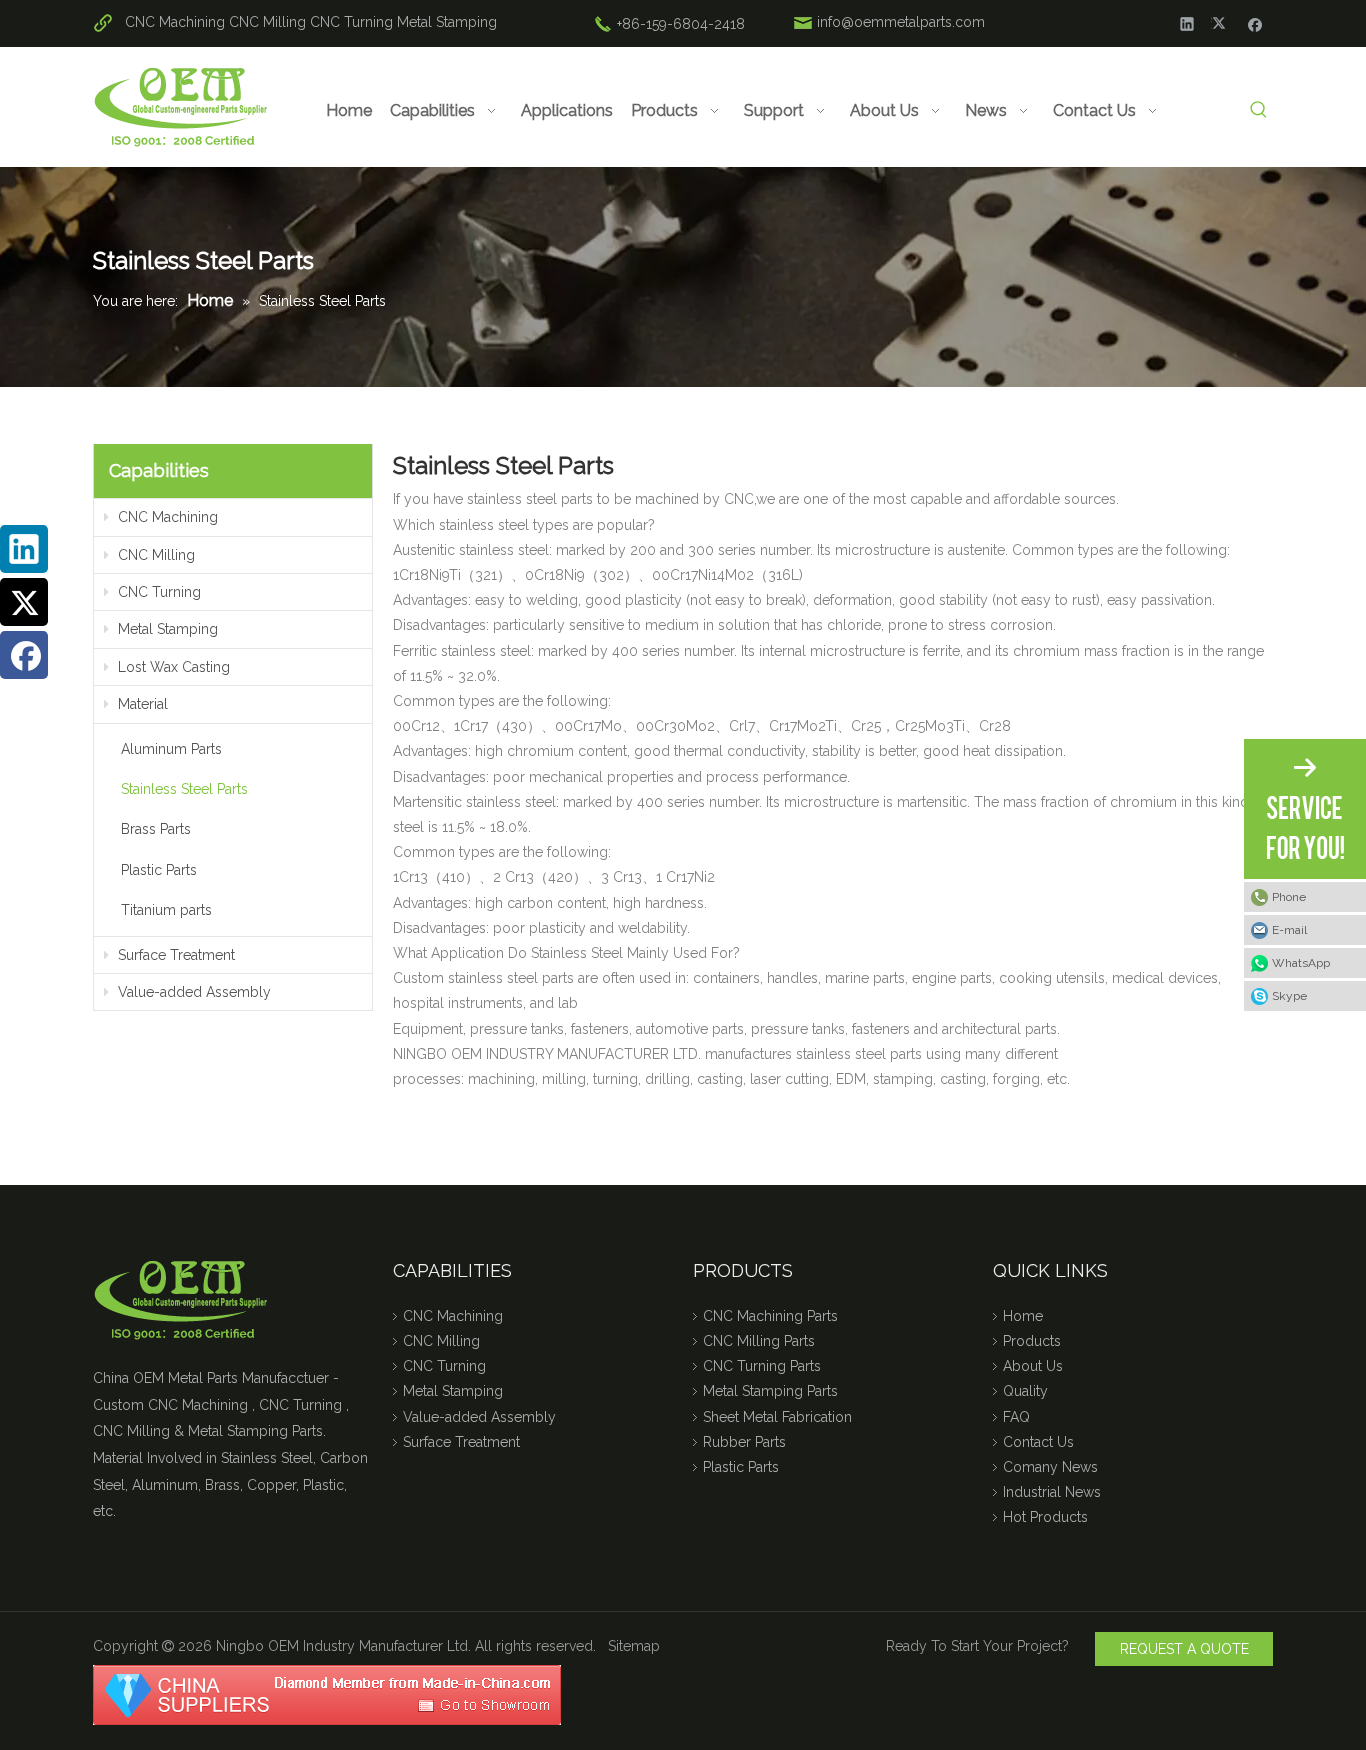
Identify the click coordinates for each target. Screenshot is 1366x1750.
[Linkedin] (1187, 23)
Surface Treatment (174, 955)
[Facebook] (1255, 23)
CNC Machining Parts (770, 1316)
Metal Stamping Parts (770, 1391)
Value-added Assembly (192, 992)
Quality (1025, 1391)
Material (141, 704)
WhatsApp (1301, 963)
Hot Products (1045, 1517)
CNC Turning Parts (762, 1366)
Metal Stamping (447, 22)
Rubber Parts (744, 1442)
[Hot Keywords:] (1258, 110)
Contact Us (1038, 1442)
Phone (1289, 897)
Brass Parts (156, 829)
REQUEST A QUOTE (1184, 1649)
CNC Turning (351, 22)
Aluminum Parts (171, 749)
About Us (1033, 1366)
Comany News (1050, 1467)
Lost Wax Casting (172, 667)
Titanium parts (166, 910)
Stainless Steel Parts (184, 789)
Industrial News (1052, 1492)
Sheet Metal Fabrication (777, 1417)
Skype (1289, 996)
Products (1032, 1341)
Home (1023, 1316)
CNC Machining (175, 22)
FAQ (1016, 1417)
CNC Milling (267, 22)
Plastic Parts (159, 870)
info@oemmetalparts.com (901, 22)
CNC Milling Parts (759, 1341)
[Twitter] (1221, 23)
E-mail (1289, 930)
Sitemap (634, 1646)
